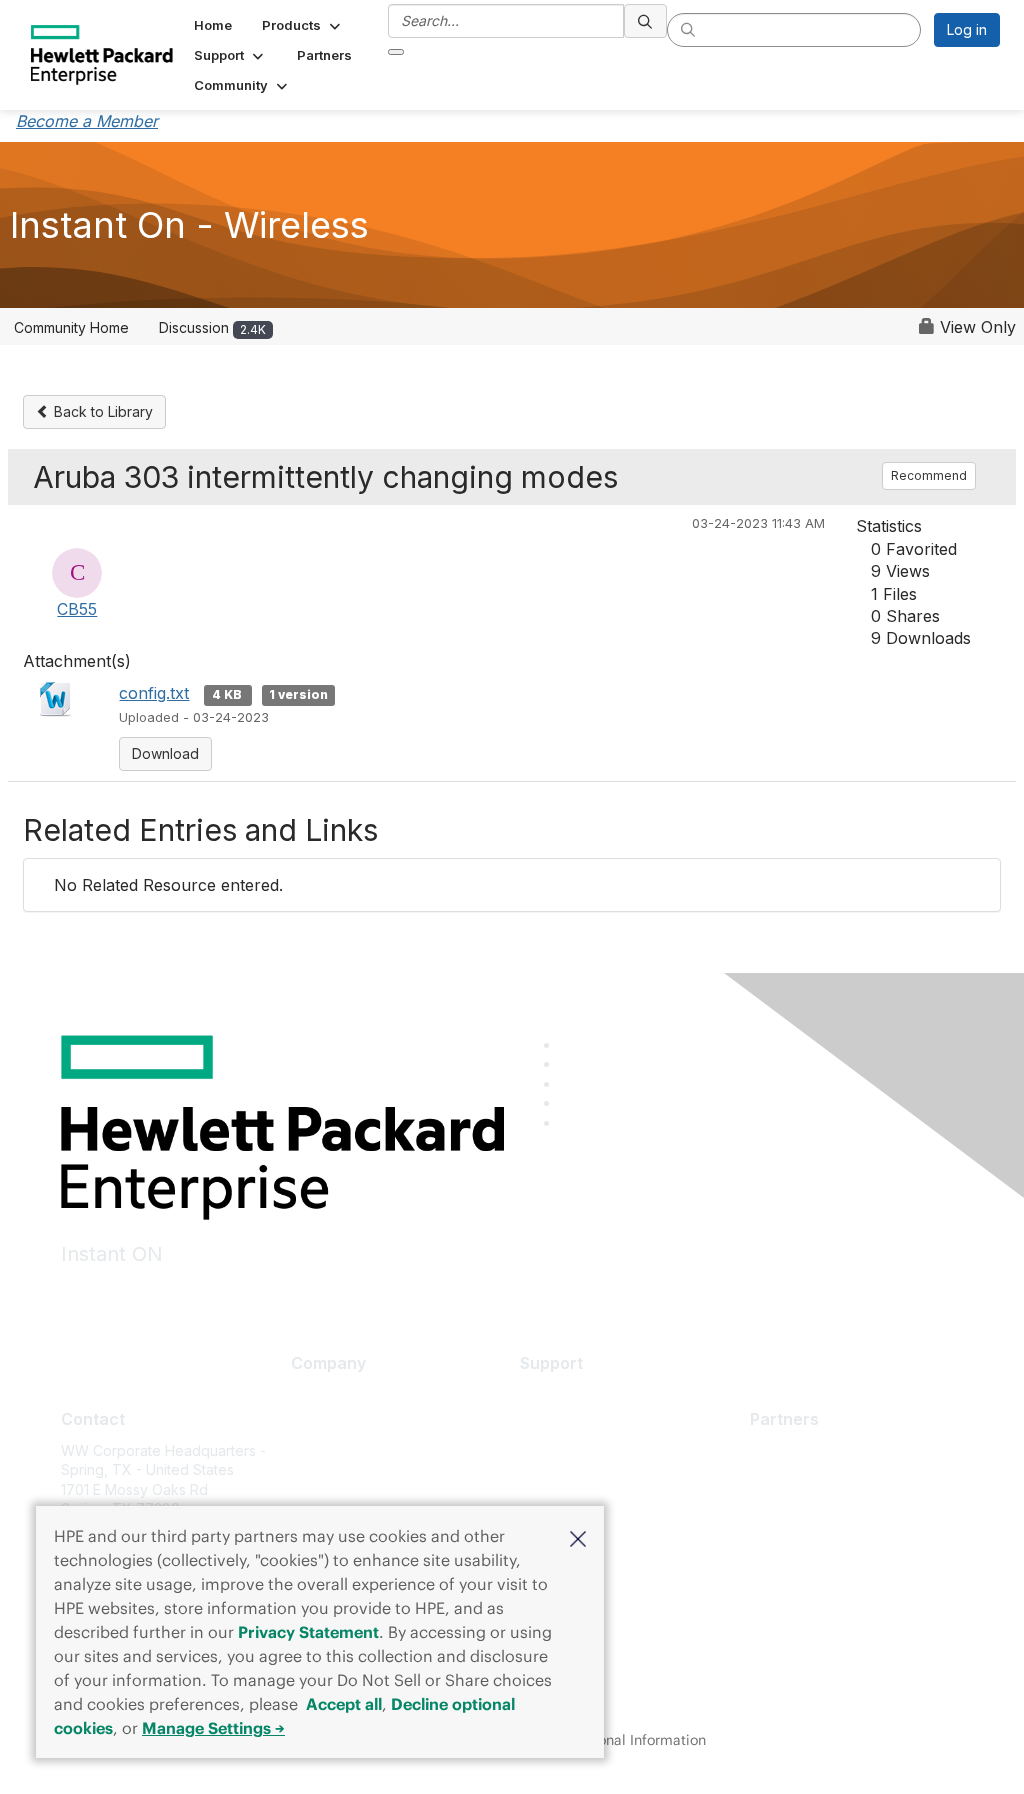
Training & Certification (594, 1453)
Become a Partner (809, 1479)
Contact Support (574, 1423)
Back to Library (101, 411)
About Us (321, 1394)
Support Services (577, 1394)
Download (165, 753)
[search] (646, 21)
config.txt (154, 693)
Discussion (212, 327)
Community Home (71, 327)
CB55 (77, 609)
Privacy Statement (308, 1632)
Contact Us (327, 1453)
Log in (967, 29)
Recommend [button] (929, 475)
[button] (578, 1537)
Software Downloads (589, 1482)
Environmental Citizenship (375, 1482)
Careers (317, 1423)
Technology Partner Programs (849, 1538)
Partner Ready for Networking (849, 1509)
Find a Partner (796, 1450)
